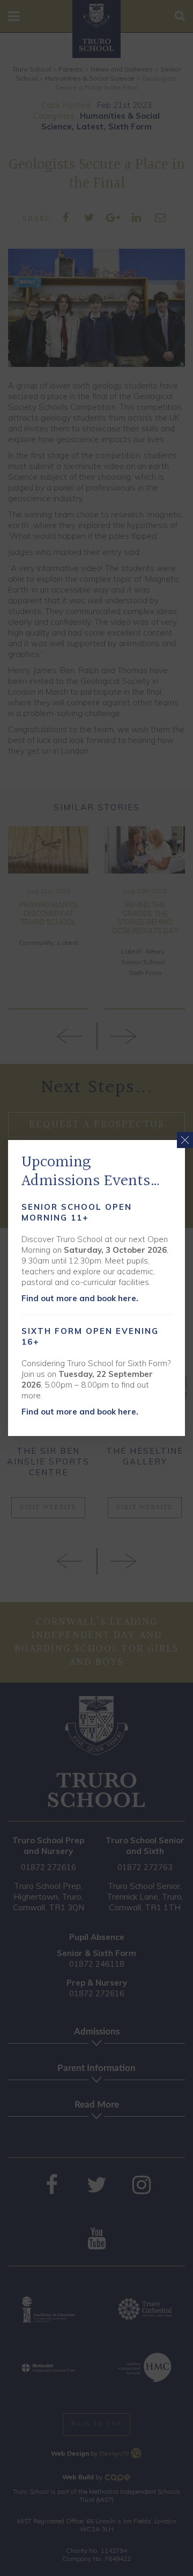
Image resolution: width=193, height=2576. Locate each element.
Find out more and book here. (80, 1298)
